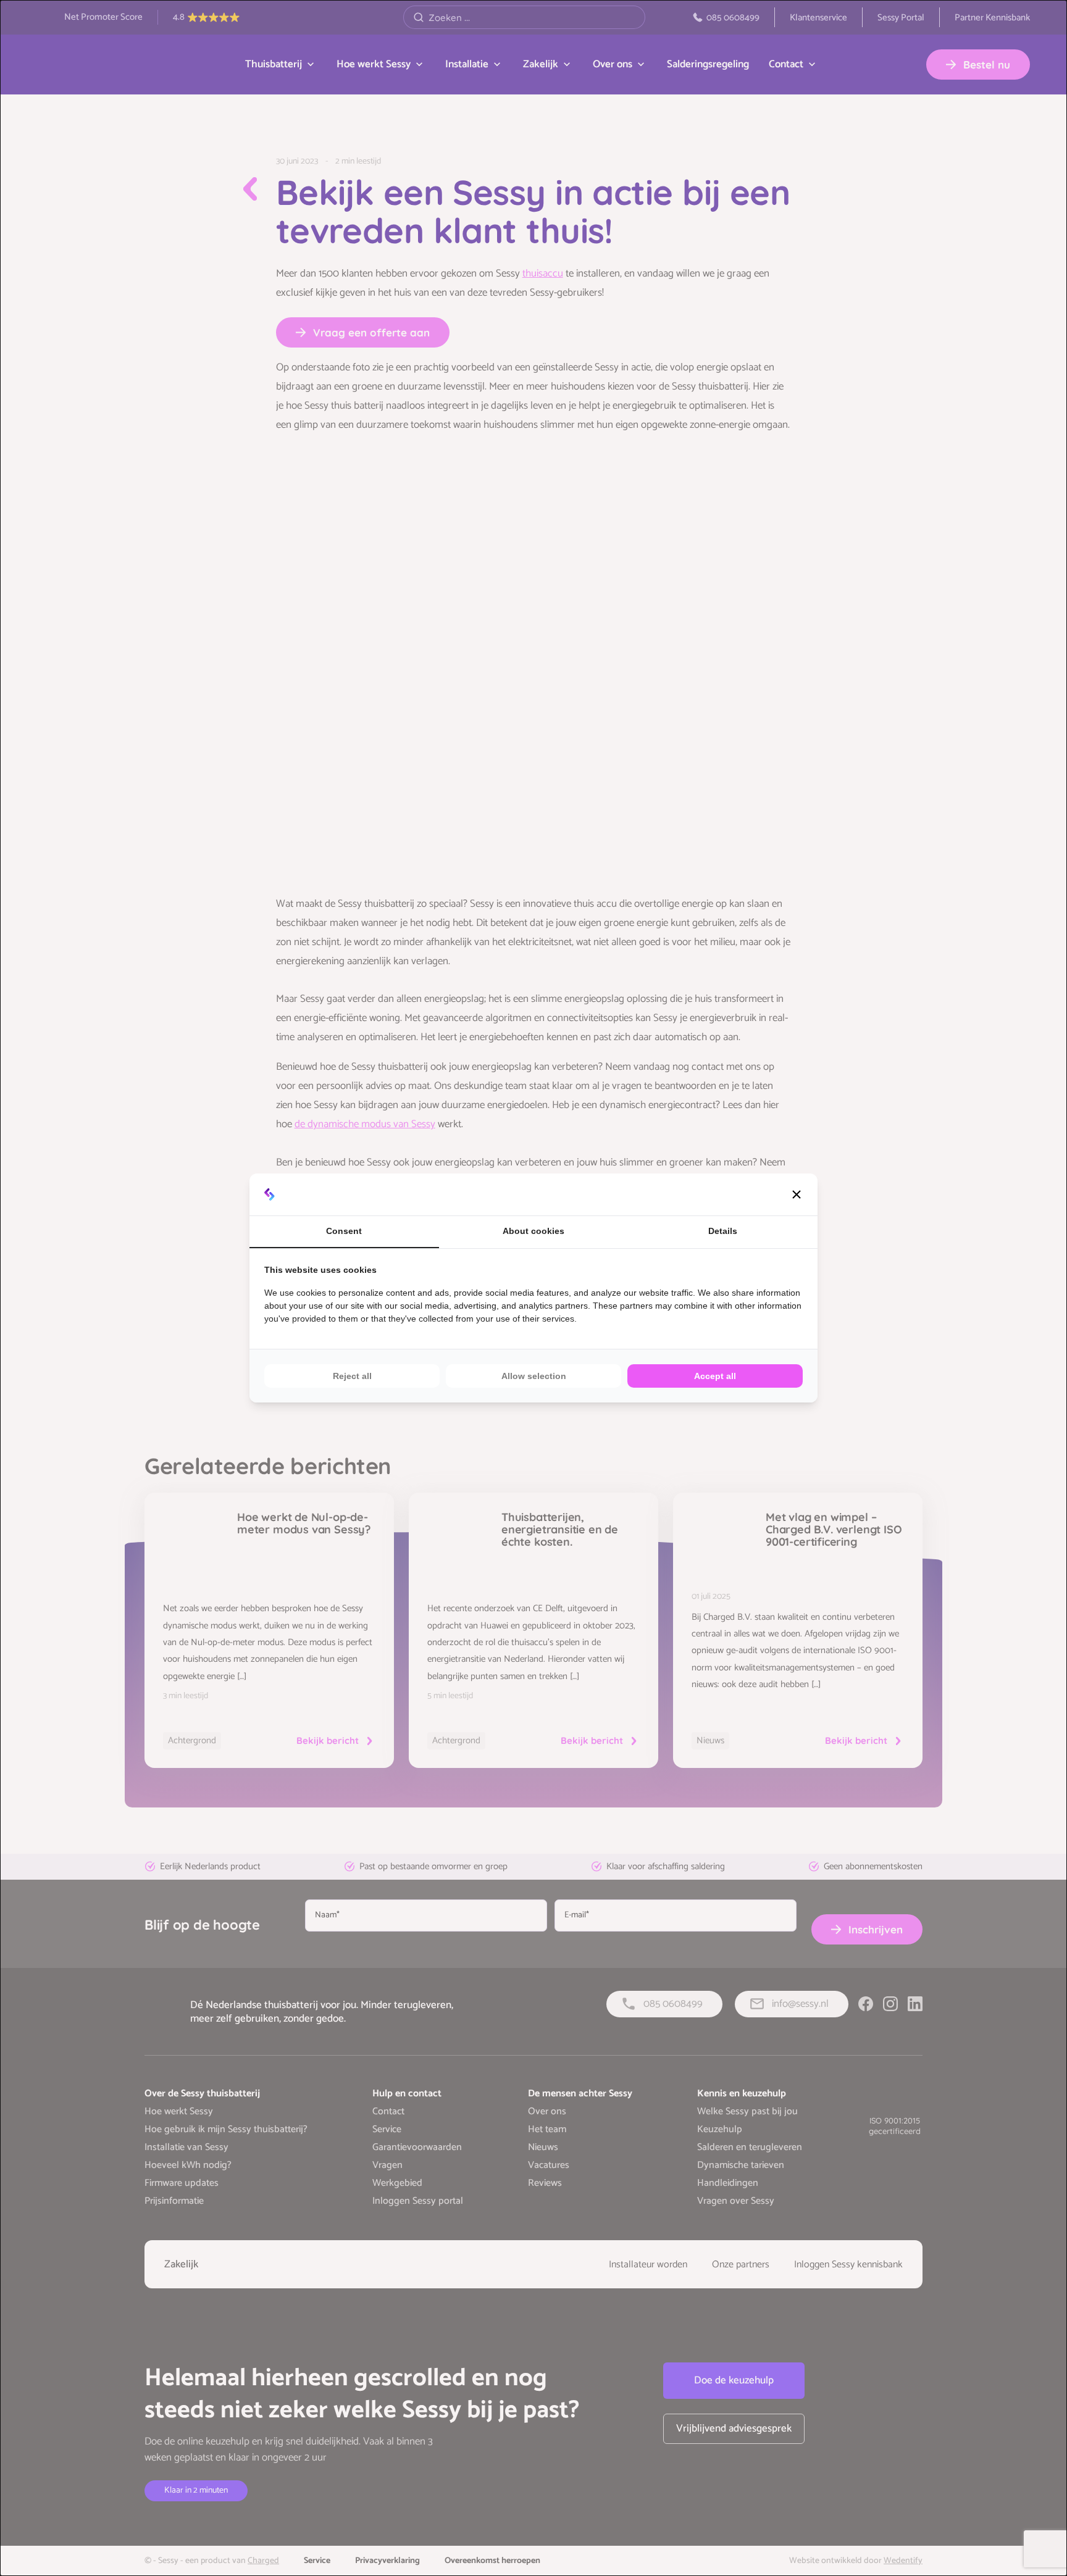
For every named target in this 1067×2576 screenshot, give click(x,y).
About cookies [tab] (533, 1231)
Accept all (715, 1376)
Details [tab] (723, 1231)
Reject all (352, 1376)
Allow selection (534, 1376)
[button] (797, 1194)
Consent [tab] (344, 1231)
